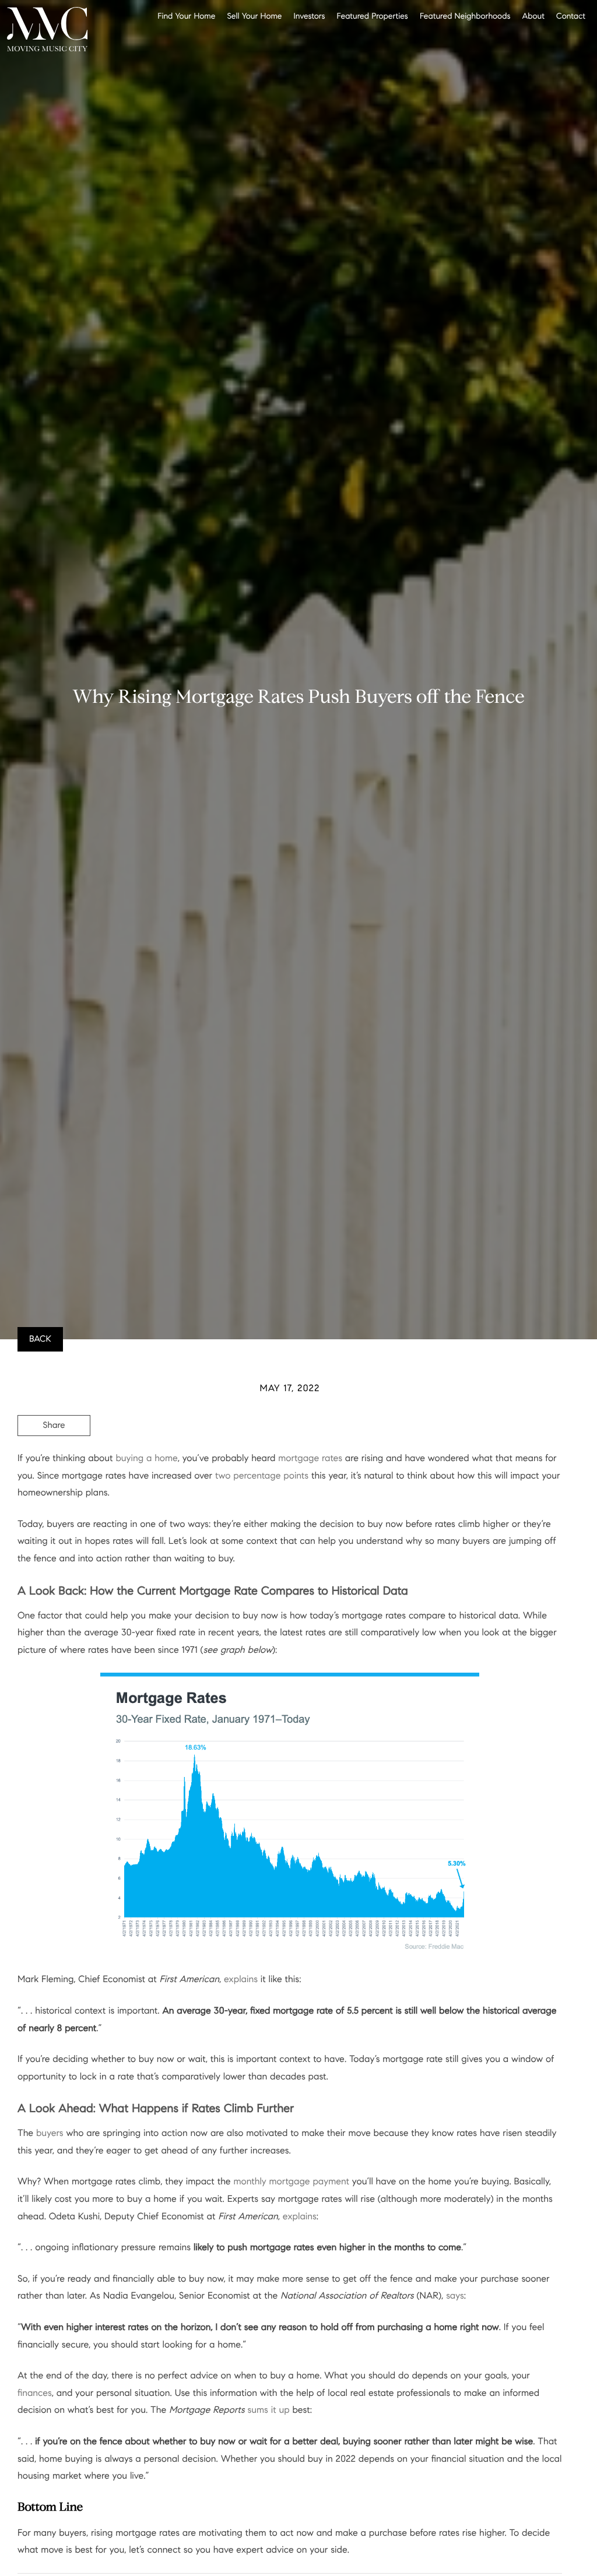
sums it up (268, 2410)
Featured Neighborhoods (465, 15)
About (533, 15)
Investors (310, 15)
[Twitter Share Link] (54, 1458)
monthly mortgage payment (291, 2182)
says (455, 2296)
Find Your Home (186, 15)
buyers (50, 2133)
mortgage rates (310, 1458)
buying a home (146, 1458)
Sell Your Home (254, 15)
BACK (40, 1339)
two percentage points (262, 1476)
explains (241, 1979)
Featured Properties (372, 15)
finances (35, 2393)
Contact (571, 15)
